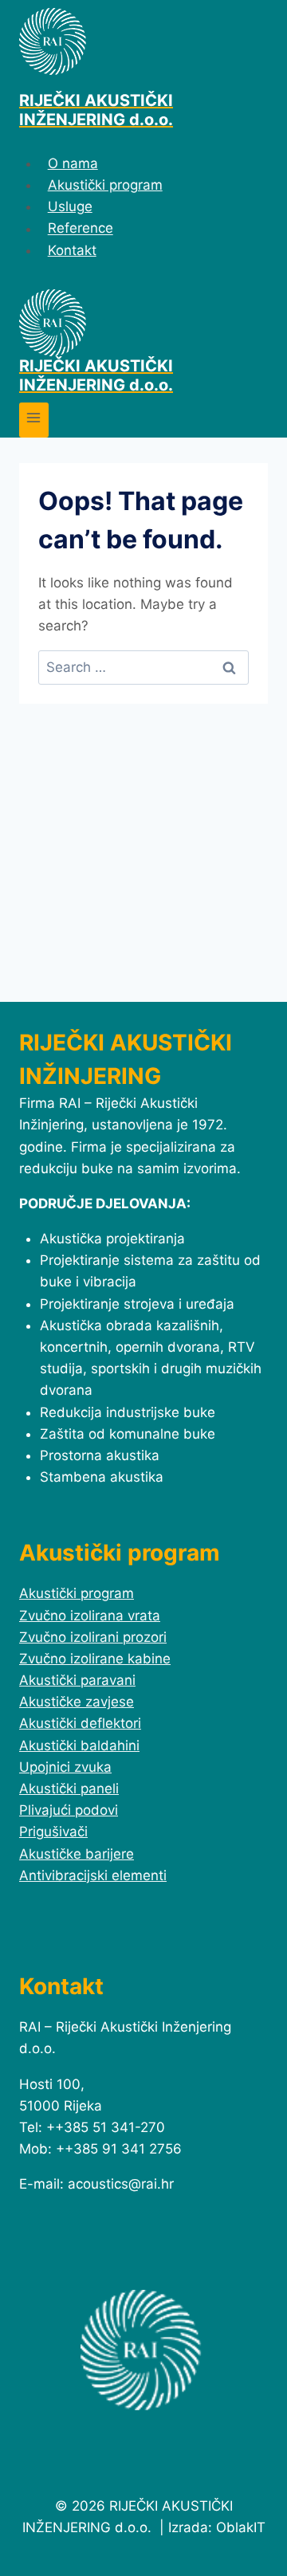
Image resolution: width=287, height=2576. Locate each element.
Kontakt (72, 250)
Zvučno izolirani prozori (93, 1637)
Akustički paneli (69, 1789)
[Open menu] (34, 420)
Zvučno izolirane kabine (95, 1659)
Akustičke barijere (77, 1854)
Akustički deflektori (80, 1723)
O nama (73, 163)
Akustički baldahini (79, 1745)
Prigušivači (53, 1832)
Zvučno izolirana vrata (90, 1616)
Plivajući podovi (69, 1810)
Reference (81, 229)
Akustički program (105, 185)
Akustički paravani (77, 1680)
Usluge (70, 206)
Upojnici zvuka (65, 1767)
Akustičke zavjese (77, 1702)
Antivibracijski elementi (93, 1875)
